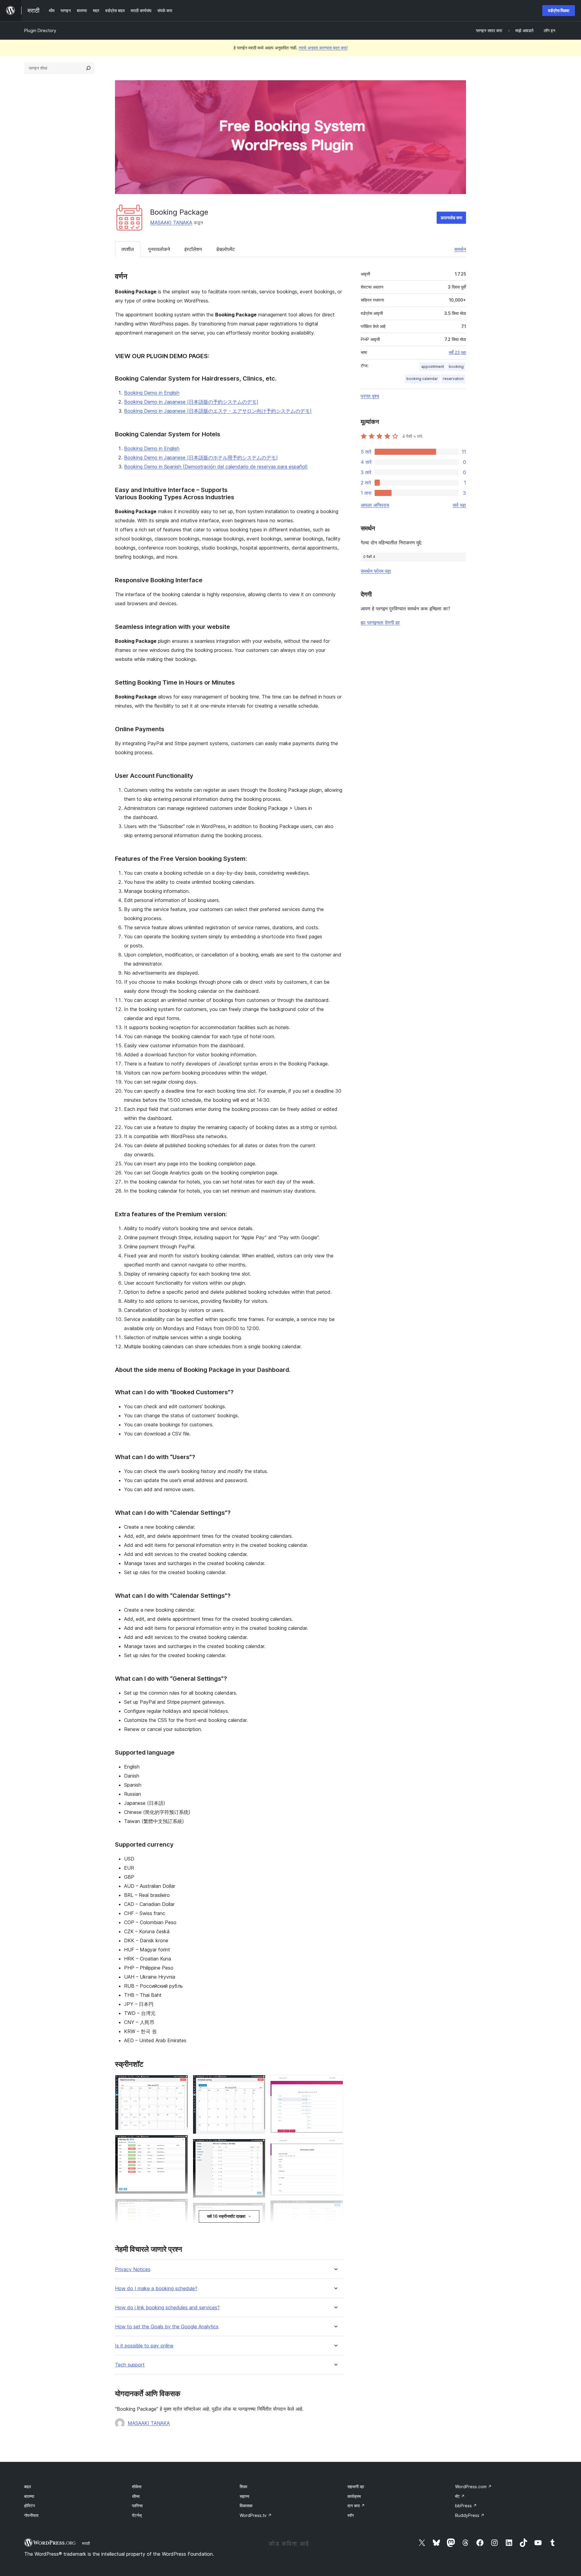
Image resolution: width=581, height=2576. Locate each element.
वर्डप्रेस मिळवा (559, 10)
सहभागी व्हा (356, 2487)
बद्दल (28, 2487)
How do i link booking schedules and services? (167, 2308)
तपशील (128, 249)
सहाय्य (245, 2496)
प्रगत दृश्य (370, 396)
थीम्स (136, 2496)
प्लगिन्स (137, 2506)
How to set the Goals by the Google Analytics (167, 2327)
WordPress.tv (256, 2515)
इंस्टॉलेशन (193, 249)
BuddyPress (470, 2515)
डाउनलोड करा (451, 218)
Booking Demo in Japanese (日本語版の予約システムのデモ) (191, 402)
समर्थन (460, 249)
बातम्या (29, 2496)
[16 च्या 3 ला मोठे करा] (180, 2207)
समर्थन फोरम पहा (376, 571)
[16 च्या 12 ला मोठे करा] (335, 2146)
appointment (433, 367)
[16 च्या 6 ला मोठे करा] (257, 2083)
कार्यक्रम (354, 2496)
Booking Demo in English (152, 393)
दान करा (356, 2506)
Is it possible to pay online (144, 2346)
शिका (243, 2487)
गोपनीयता (31, 2515)
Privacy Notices (133, 2269)
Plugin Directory (40, 30)
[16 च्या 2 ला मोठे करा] (180, 2143)
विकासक (246, 2506)
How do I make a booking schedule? (156, 2289)
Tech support (130, 2365)
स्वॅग (351, 2515)
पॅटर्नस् (137, 2515)
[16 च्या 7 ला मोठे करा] (257, 2147)
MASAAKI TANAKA (171, 223)
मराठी (86, 2543)
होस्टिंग (30, 2506)
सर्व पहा (459, 505)
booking (456, 367)
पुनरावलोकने (159, 249)
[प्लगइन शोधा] (88, 68)
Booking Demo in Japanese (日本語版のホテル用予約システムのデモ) (201, 457)
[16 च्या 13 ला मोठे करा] (335, 2208)
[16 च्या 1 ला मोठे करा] (180, 2083)
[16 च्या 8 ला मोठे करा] (257, 2211)
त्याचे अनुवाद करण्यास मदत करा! (323, 48)
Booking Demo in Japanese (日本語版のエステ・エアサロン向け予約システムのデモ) (218, 411)
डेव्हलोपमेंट (225, 249)
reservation (453, 379)
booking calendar (422, 379)
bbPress (466, 2506)
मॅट (460, 2496)
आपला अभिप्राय (375, 505)
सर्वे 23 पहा (457, 352)
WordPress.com (473, 2487)
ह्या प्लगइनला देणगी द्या (380, 623)
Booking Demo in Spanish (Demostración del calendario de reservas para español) (216, 467)
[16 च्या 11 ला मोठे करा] (335, 2083)
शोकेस (137, 2487)
